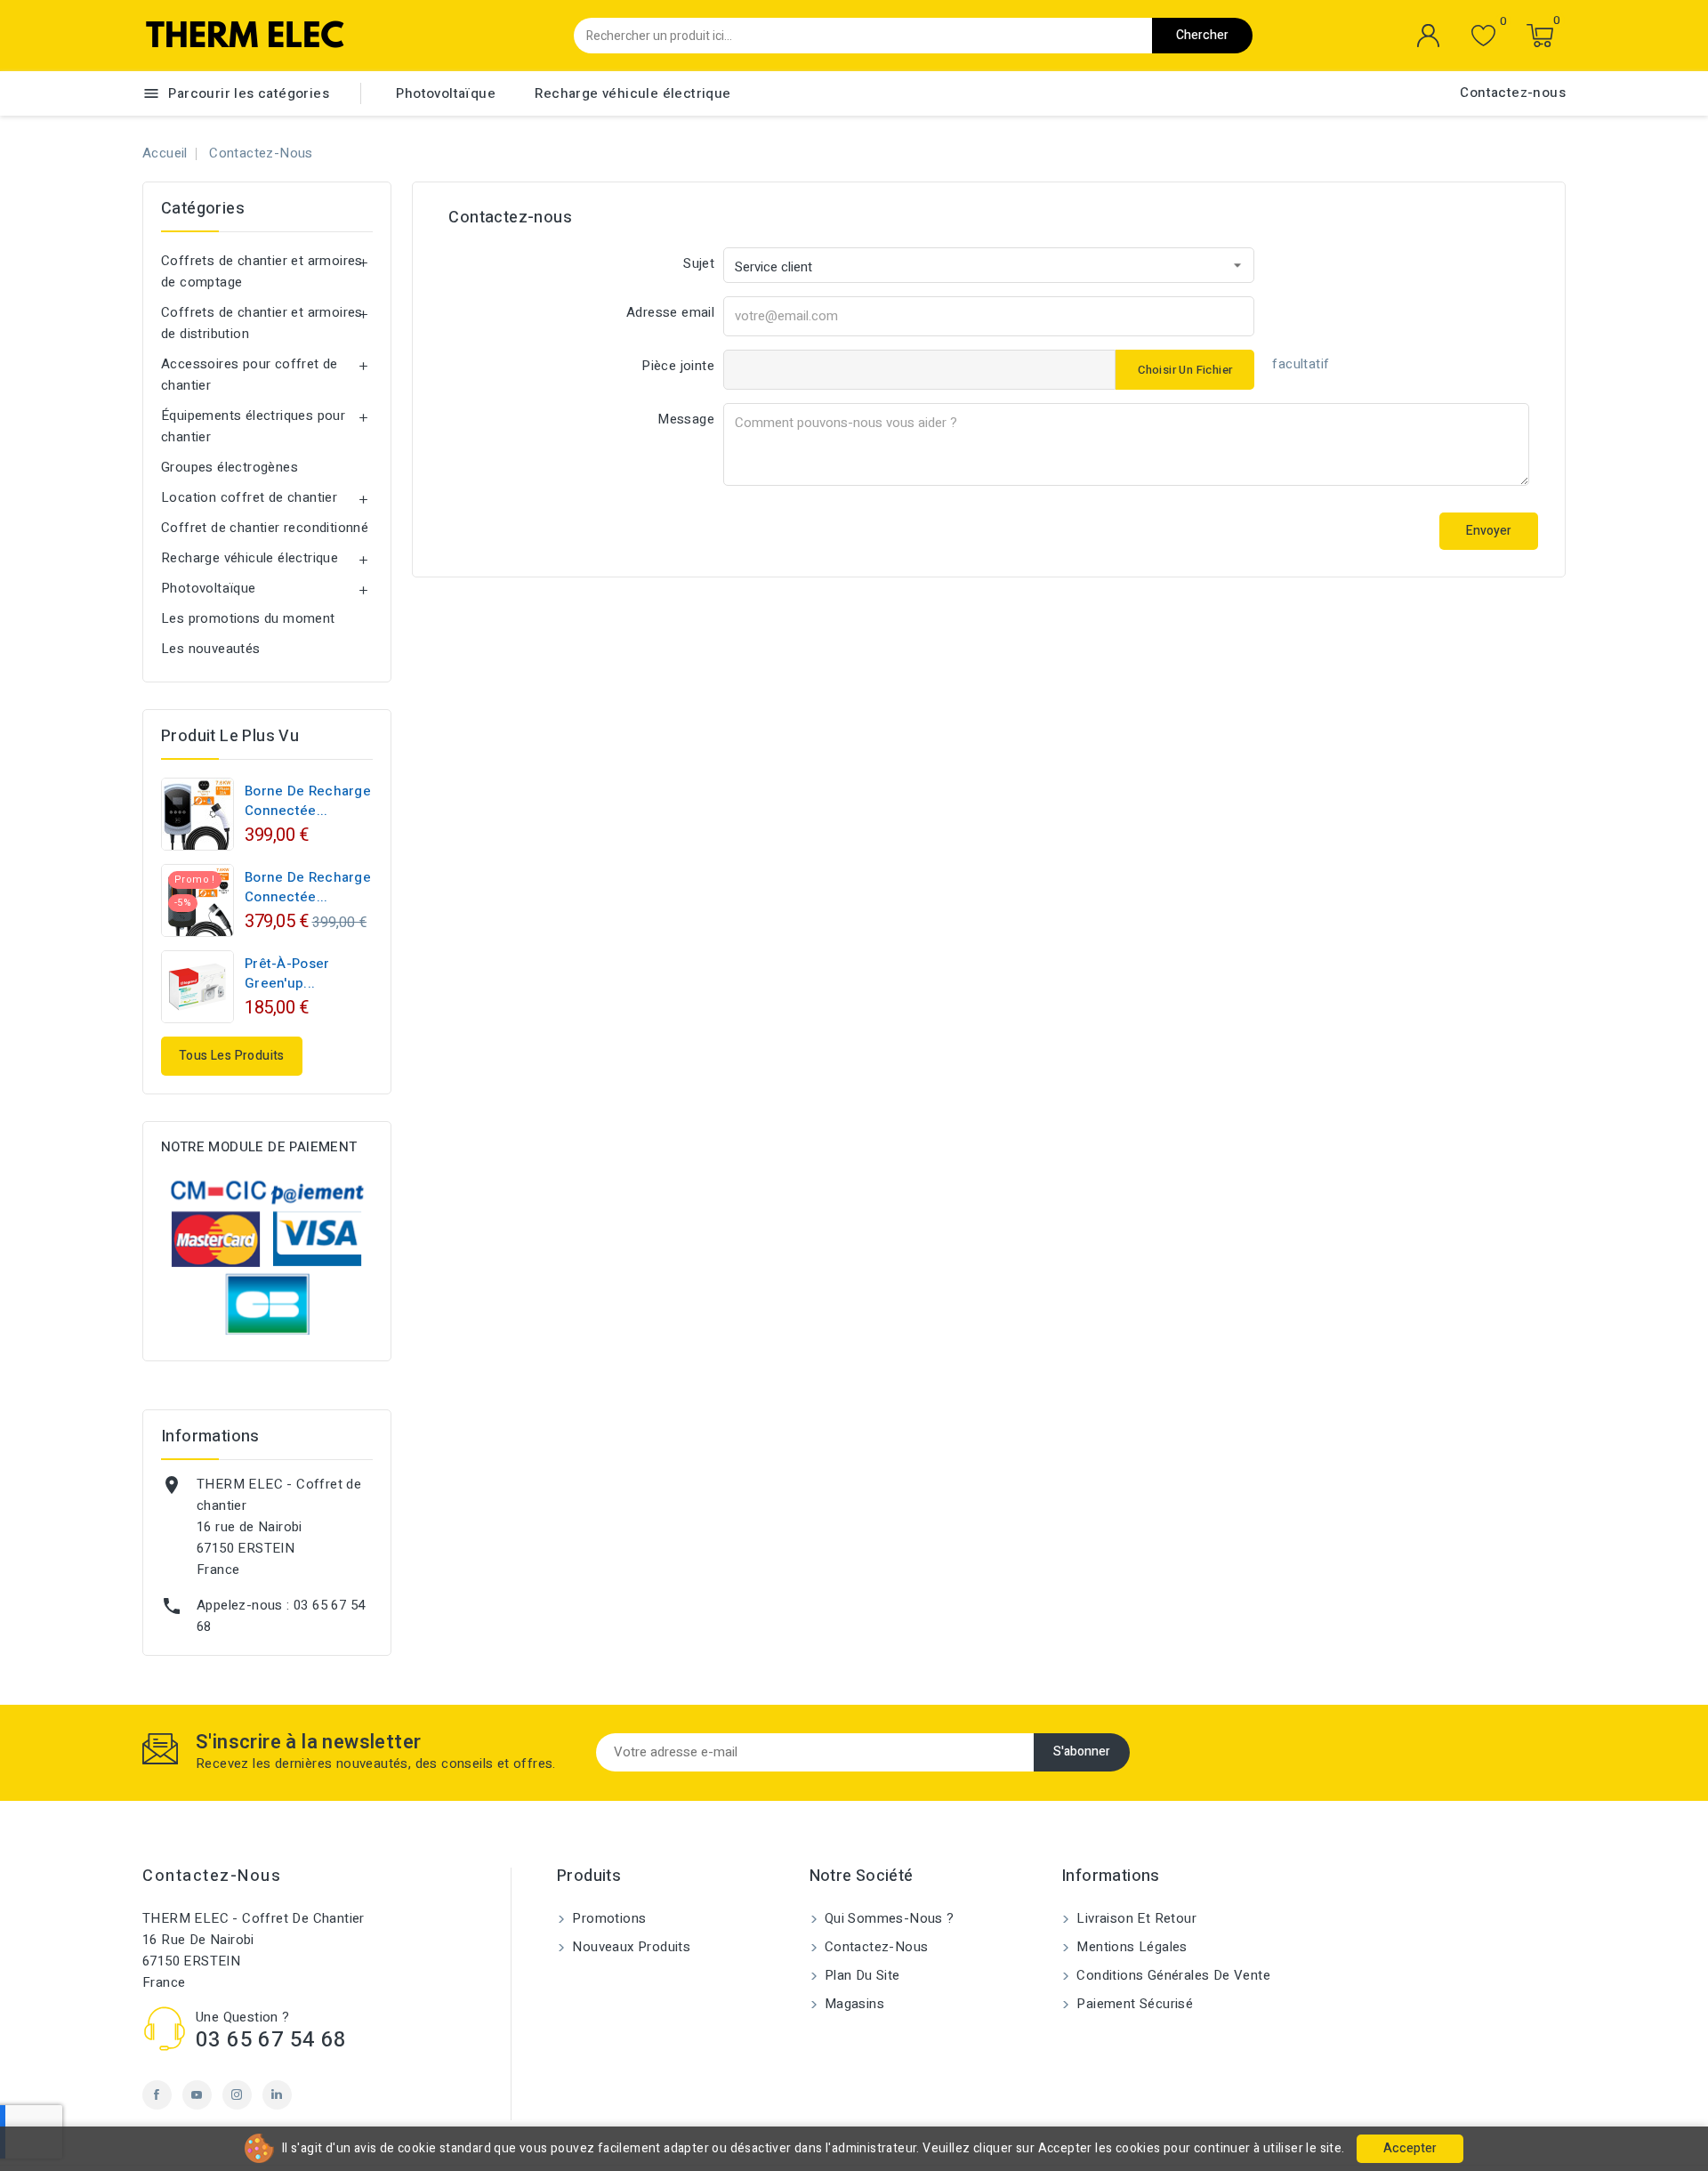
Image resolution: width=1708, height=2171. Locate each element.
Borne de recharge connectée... (308, 801)
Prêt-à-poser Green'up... (287, 973)
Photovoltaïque (446, 93)
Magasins (853, 2004)
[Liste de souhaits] (1483, 36)
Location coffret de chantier (249, 497)
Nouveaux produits (629, 1947)
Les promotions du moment (248, 618)
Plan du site (861, 1975)
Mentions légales (1130, 1947)
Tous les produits (232, 1056)
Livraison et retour (1135, 1918)
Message (686, 419)
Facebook (157, 2095)
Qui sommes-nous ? (888, 1918)
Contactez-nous (1513, 93)
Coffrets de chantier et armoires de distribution (262, 323)
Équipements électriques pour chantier (253, 426)
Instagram (237, 2095)
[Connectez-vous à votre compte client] (1429, 36)
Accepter (1410, 2148)
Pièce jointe (678, 366)
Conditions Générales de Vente (1172, 1975)
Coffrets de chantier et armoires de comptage (262, 271)
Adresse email (670, 312)
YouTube (197, 2095)
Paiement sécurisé (1133, 2004)
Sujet (699, 263)
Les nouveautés (211, 649)
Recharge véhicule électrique (632, 93)
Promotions (607, 1918)
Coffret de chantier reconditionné (265, 528)
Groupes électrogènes (230, 467)
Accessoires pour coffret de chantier (250, 375)
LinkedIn (277, 2095)
